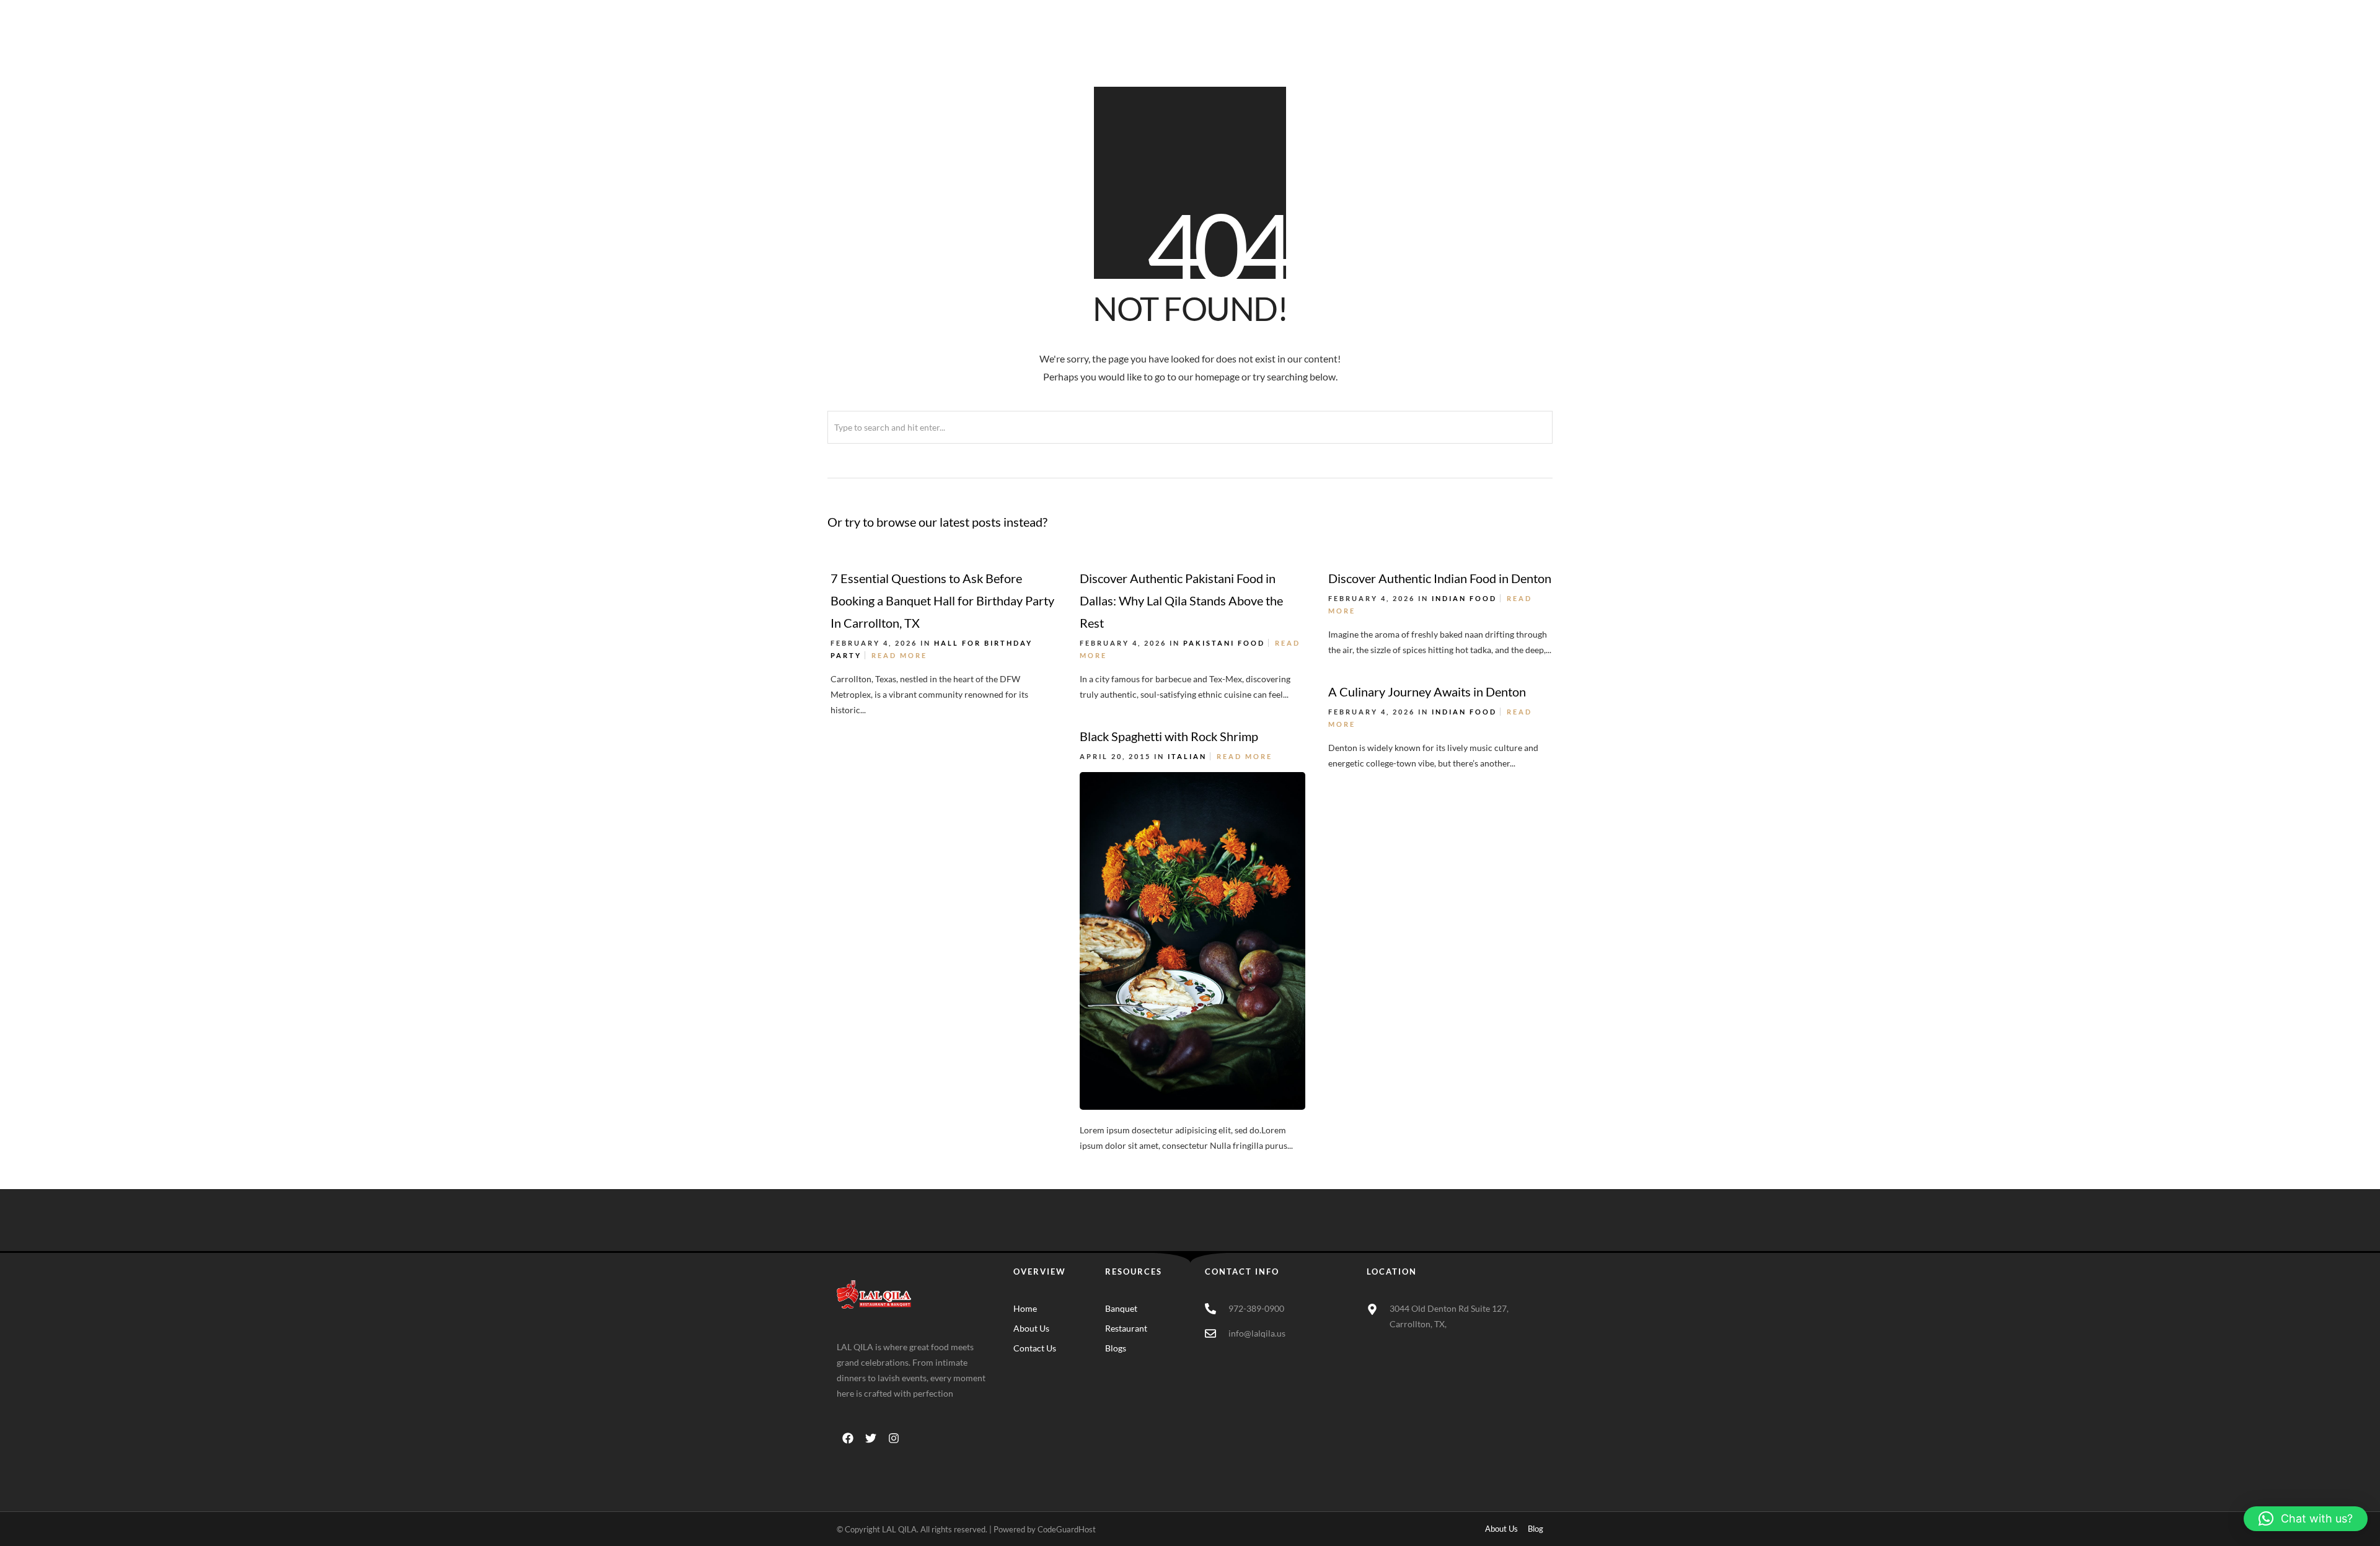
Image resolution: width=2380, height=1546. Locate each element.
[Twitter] (871, 1438)
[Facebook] (848, 1438)
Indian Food (1464, 598)
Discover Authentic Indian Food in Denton (1440, 578)
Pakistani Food (1224, 643)
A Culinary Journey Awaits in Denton (1427, 692)
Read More (899, 655)
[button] (2306, 1519)
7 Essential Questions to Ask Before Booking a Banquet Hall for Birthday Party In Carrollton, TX (942, 600)
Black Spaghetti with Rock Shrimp (1169, 736)
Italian (1187, 756)
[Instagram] (894, 1438)
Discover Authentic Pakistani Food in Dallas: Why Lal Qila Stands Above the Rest (1181, 600)
